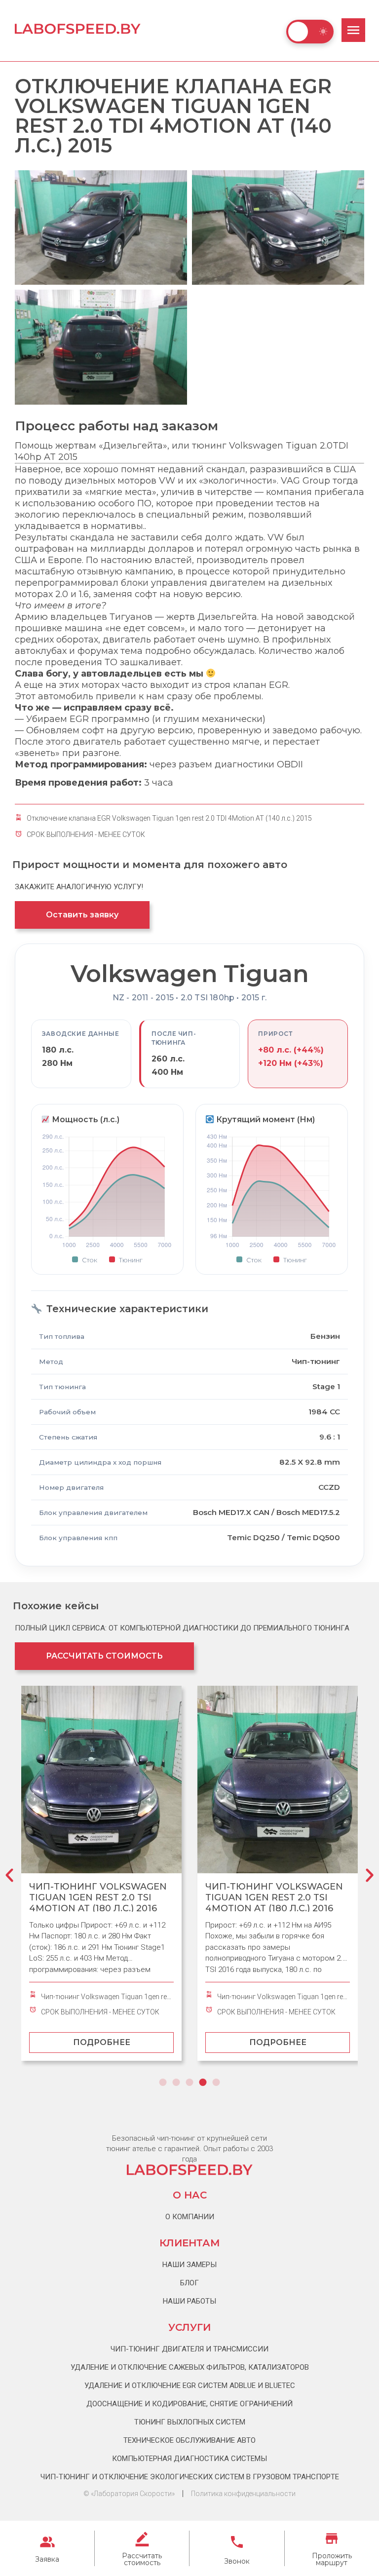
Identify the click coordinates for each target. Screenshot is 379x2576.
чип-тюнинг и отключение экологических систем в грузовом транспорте (190, 2477)
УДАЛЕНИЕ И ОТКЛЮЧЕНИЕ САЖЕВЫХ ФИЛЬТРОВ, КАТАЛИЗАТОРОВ (190, 2367)
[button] (9, 1878)
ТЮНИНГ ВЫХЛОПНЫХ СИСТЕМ (190, 2422)
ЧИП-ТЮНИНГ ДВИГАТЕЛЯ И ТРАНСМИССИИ (189, 2349)
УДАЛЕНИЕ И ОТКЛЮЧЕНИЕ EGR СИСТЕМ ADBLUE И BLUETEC (190, 2386)
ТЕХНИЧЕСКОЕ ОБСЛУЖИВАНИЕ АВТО (189, 2440)
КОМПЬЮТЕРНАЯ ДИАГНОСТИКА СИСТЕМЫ (189, 2459)
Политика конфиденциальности (243, 2494)
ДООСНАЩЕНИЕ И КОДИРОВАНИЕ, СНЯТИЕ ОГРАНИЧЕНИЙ (189, 2404)
